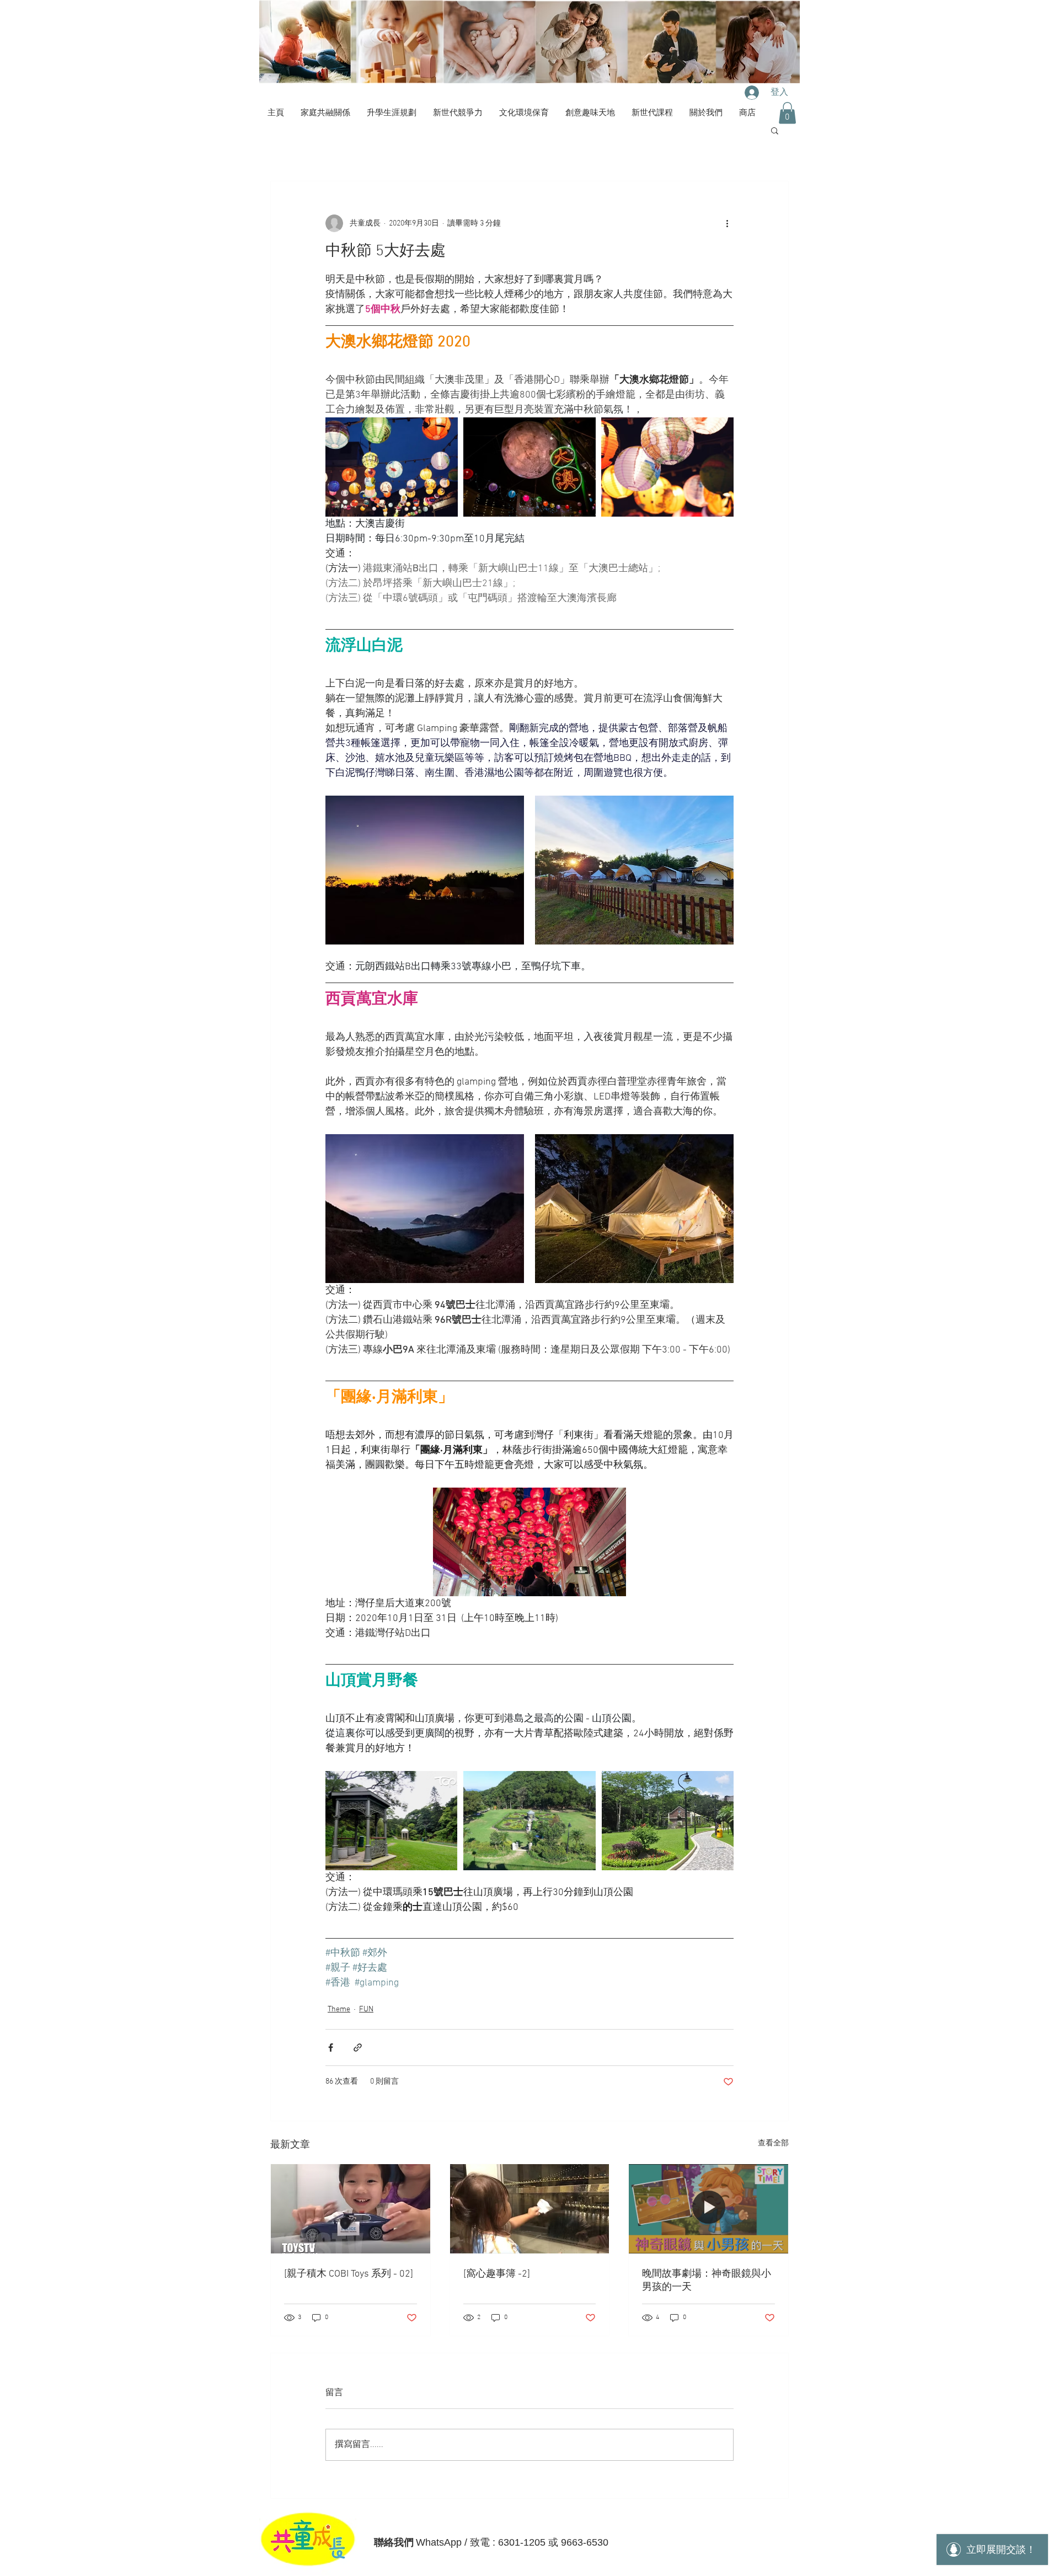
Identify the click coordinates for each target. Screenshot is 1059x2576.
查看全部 (773, 2143)
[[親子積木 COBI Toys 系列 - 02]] (351, 2209)
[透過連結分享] (358, 2048)
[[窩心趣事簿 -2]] (530, 2209)
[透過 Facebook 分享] (331, 2048)
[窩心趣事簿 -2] (497, 2274)
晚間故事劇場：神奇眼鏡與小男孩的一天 (707, 2281)
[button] (787, 113)
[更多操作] (727, 223)
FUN (366, 2009)
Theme (339, 2009)
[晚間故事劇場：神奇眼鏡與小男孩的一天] (708, 2209)
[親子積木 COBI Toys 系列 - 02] (349, 2274)
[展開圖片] (392, 467)
